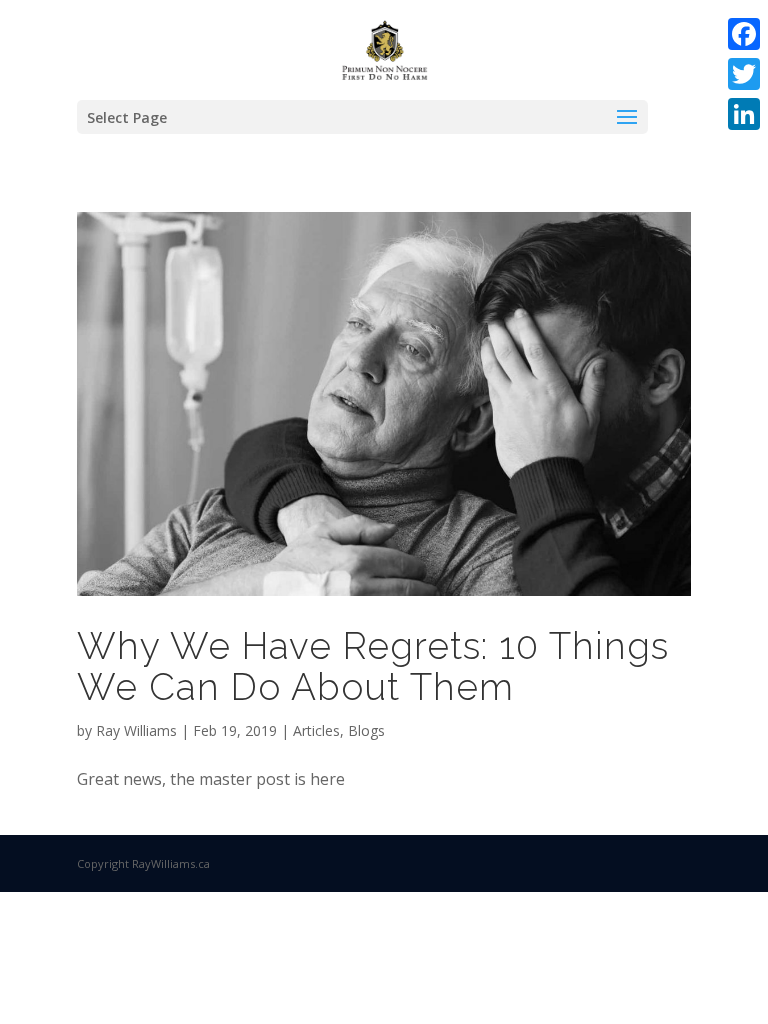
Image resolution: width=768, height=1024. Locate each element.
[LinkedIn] (744, 114)
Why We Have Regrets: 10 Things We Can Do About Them (373, 666)
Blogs (366, 730)
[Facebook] (744, 34)
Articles (316, 730)
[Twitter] (744, 74)
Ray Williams (136, 730)
